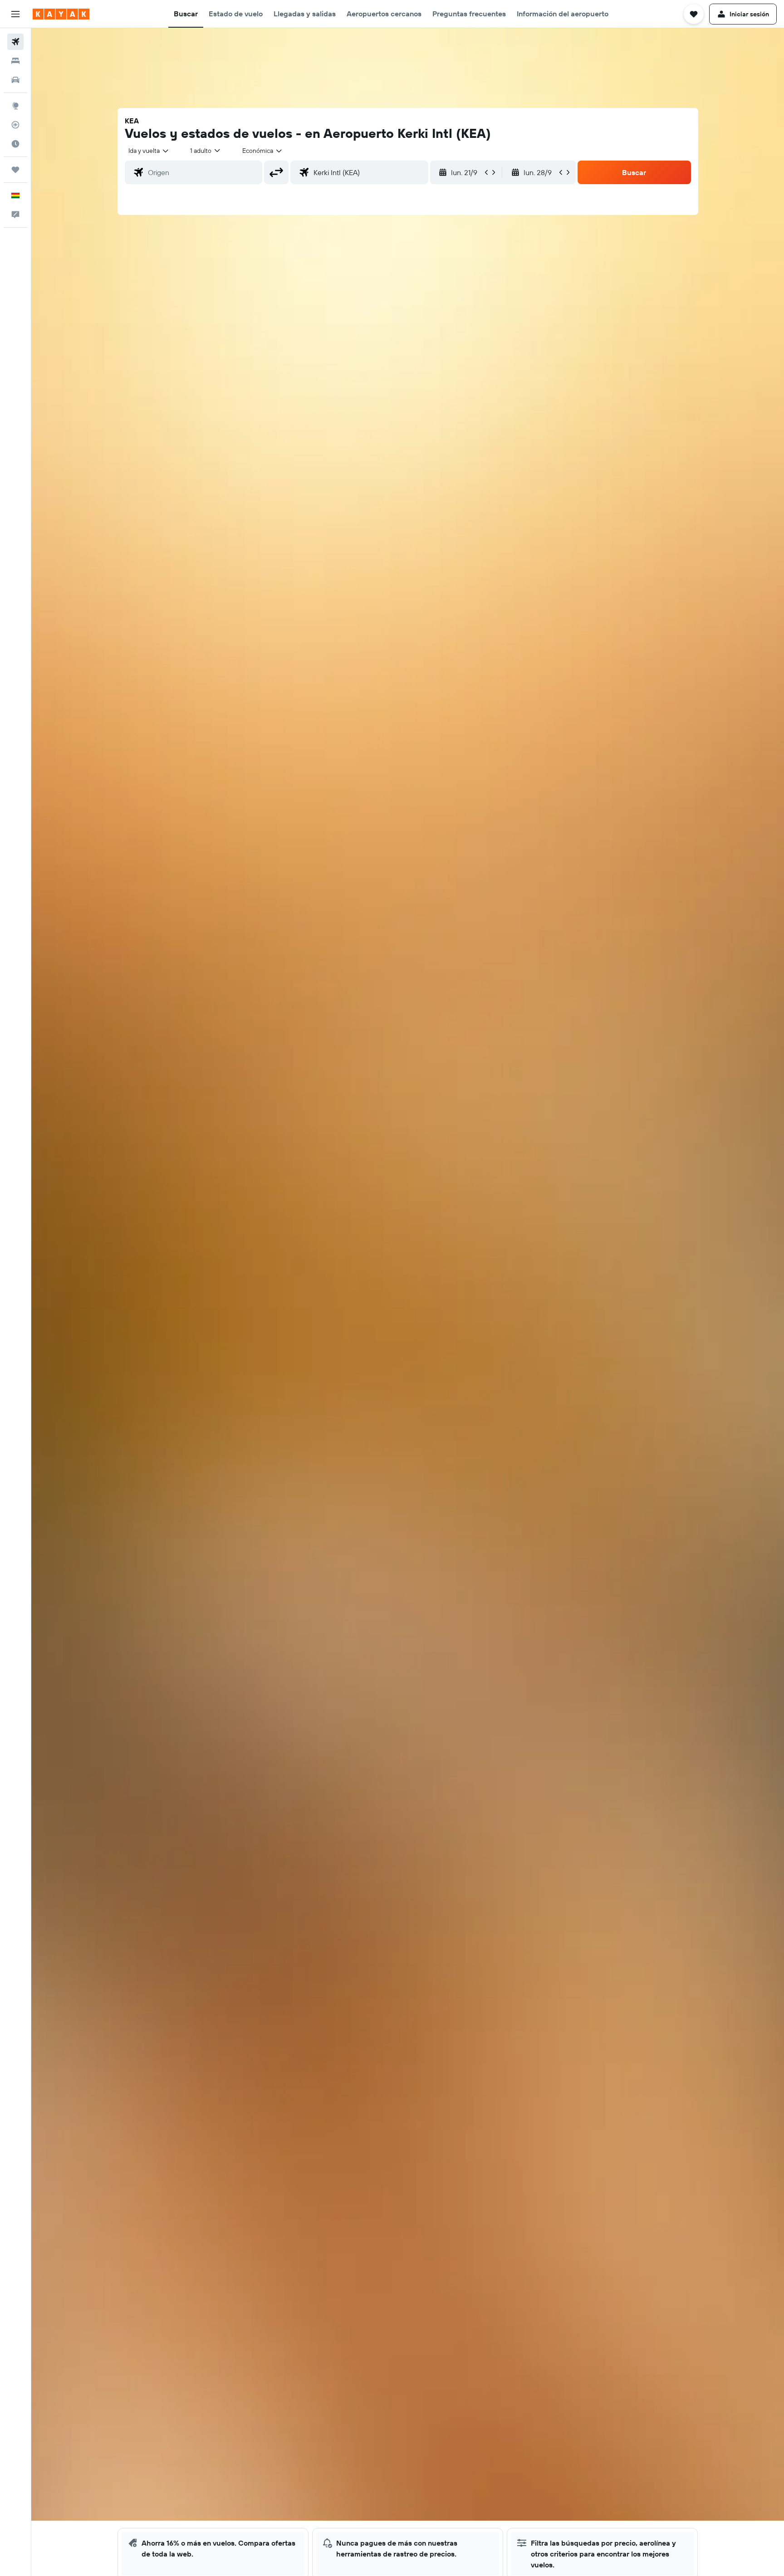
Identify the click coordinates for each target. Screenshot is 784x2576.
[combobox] (149, 151)
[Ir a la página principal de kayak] (61, 14)
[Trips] (15, 170)
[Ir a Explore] (15, 106)
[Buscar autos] (15, 80)
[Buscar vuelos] (15, 42)
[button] (15, 14)
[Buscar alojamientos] (15, 61)
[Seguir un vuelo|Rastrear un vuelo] (15, 125)
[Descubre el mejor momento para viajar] (15, 144)
